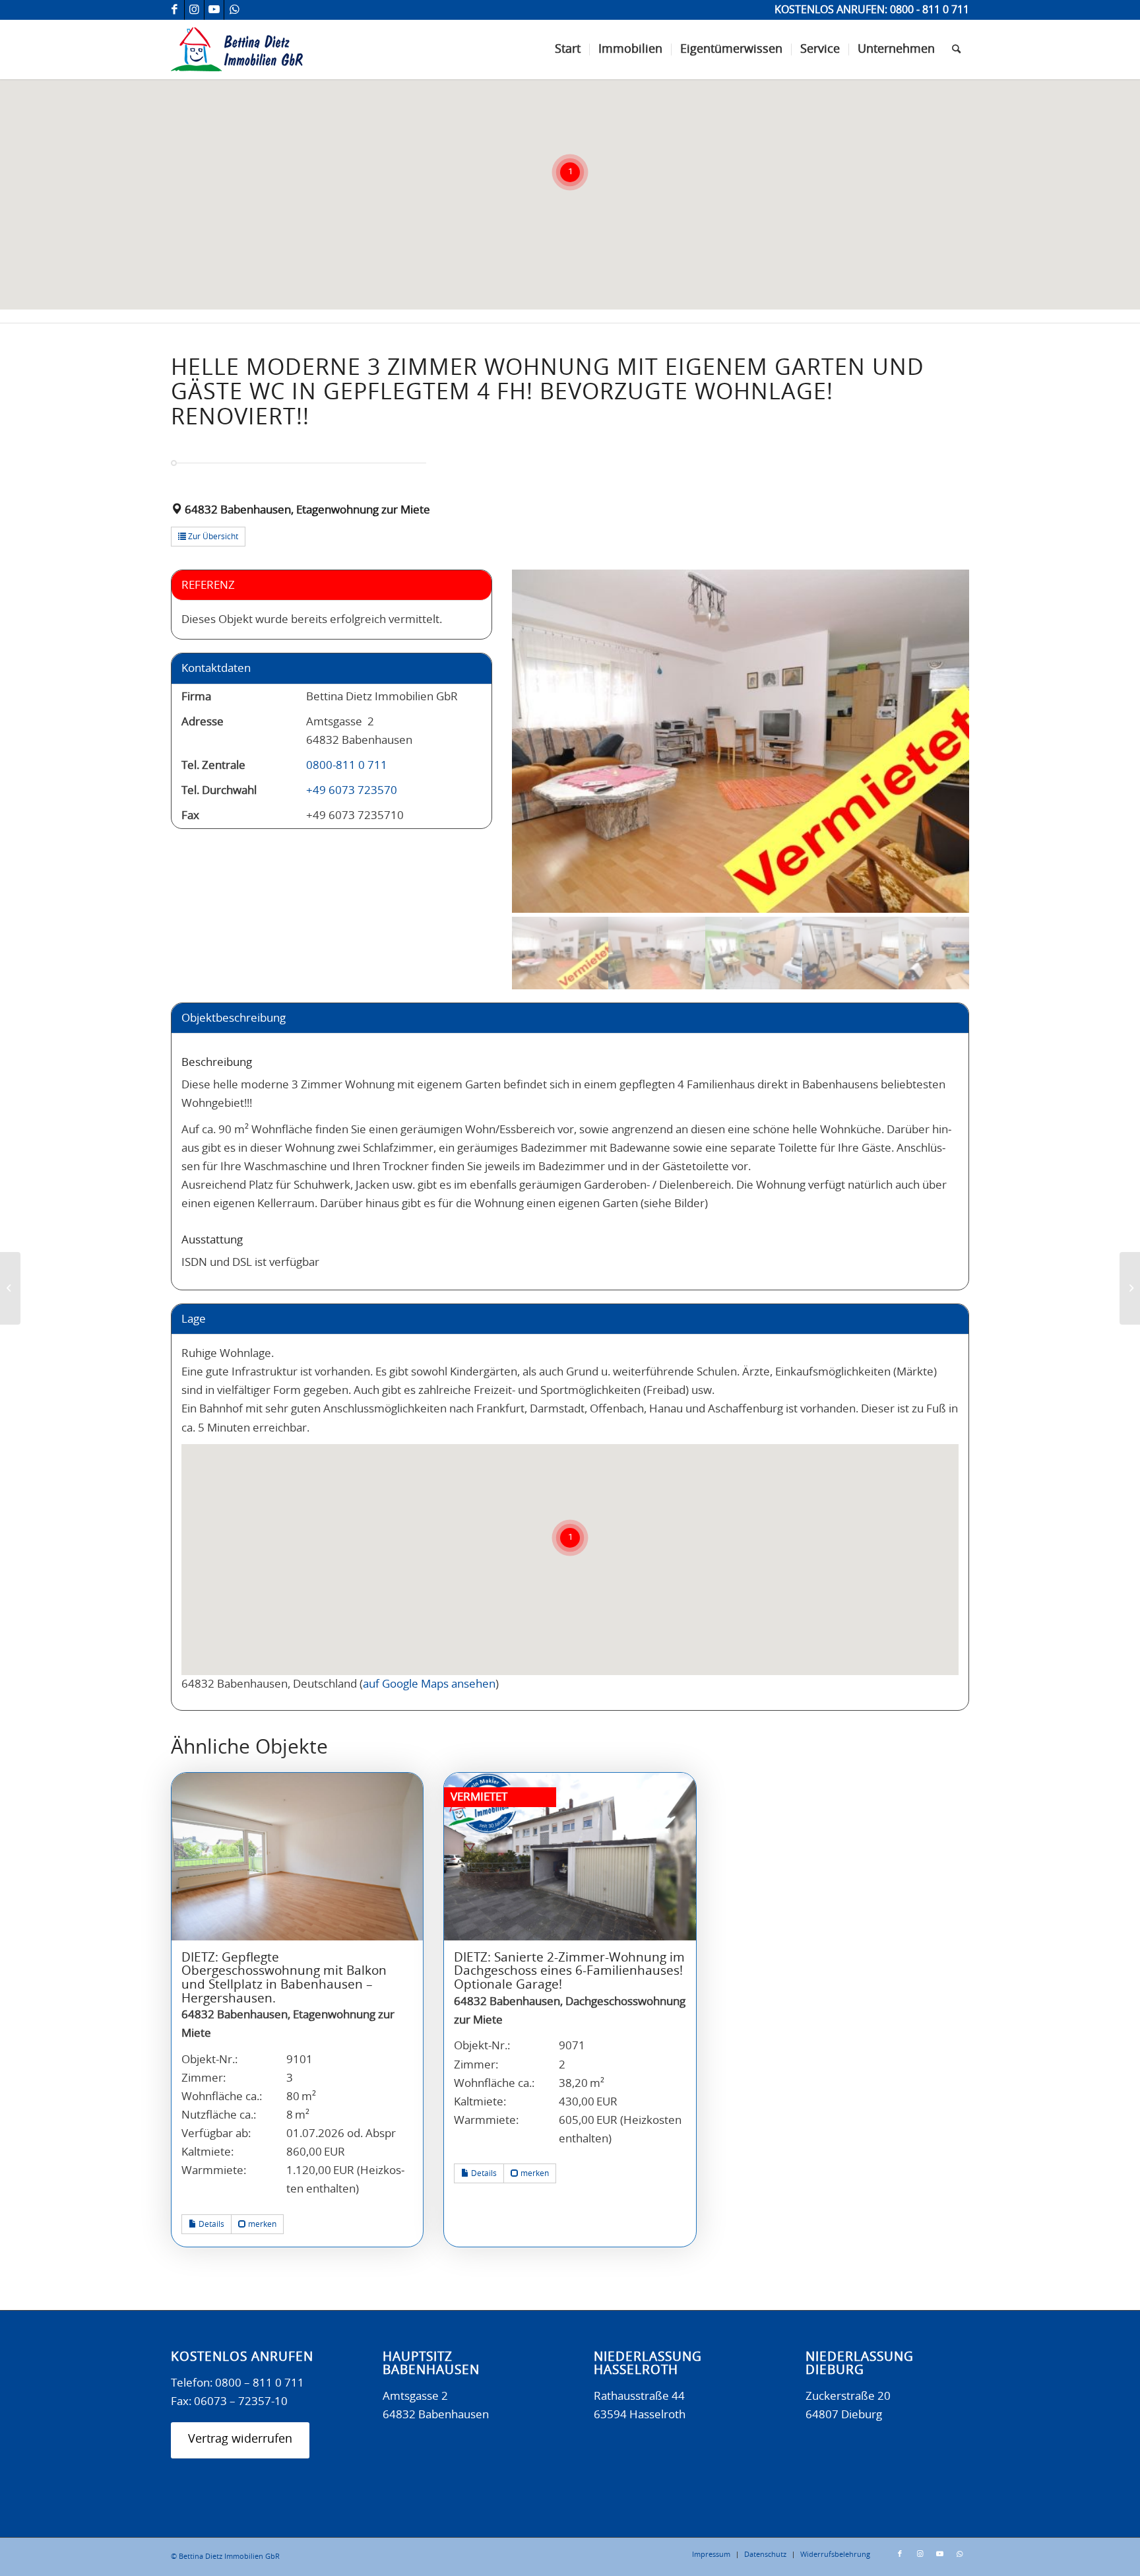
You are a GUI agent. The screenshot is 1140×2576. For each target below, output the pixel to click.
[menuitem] (568, 50)
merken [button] (261, 2224)
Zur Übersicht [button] (212, 537)
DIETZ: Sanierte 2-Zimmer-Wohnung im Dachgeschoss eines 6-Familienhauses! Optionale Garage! (569, 1971)
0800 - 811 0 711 (930, 10)
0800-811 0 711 (347, 765)
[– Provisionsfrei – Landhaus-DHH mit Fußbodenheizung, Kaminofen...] (1130, 1288)
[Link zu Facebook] (174, 10)
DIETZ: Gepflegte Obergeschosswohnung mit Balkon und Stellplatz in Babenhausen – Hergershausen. (284, 1978)
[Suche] (956, 50)
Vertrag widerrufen (240, 2439)
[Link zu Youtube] (214, 10)
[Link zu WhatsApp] (234, 10)
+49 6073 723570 (352, 790)
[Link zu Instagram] (194, 10)
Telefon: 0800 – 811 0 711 (237, 2383)
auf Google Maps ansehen (429, 1684)
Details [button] (210, 2224)
